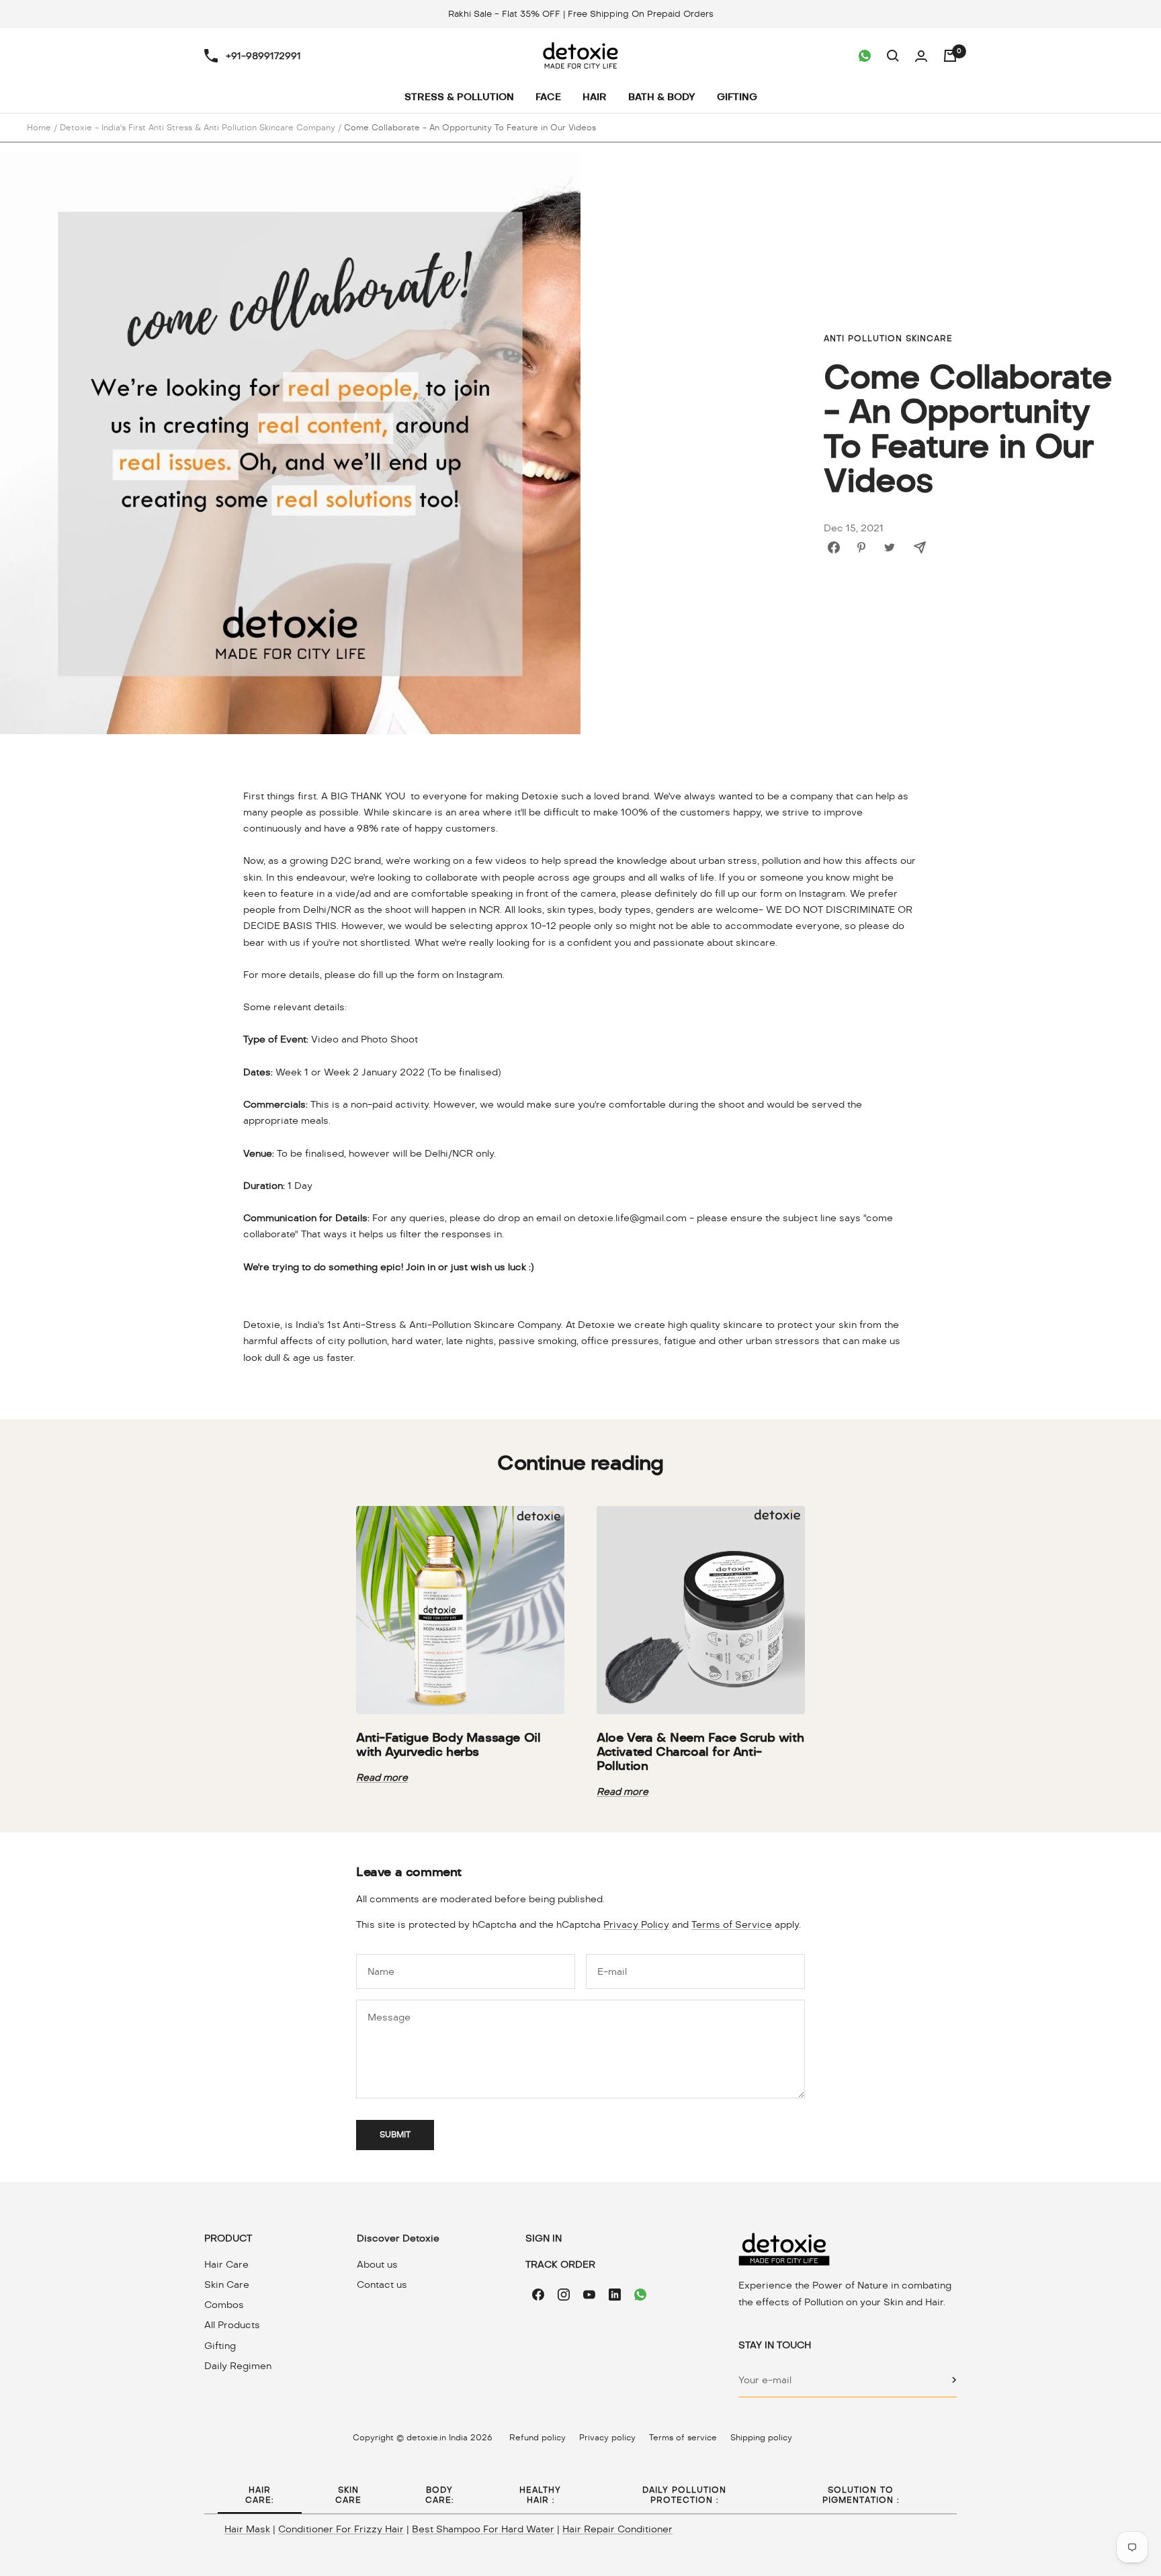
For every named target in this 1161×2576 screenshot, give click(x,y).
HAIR (595, 97)
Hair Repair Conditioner (617, 2529)
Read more (382, 1777)
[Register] (954, 2380)
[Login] (921, 56)
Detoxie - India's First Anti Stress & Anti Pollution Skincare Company (198, 128)
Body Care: (439, 2495)
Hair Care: (259, 2495)
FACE (548, 97)
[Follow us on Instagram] (564, 2295)
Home (39, 128)
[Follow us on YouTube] (589, 2295)
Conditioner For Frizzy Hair (341, 2529)
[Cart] (950, 56)
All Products (232, 2325)
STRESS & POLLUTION (459, 97)
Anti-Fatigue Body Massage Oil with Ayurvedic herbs (448, 1744)
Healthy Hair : (540, 2495)
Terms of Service (732, 1924)
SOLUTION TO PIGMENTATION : (861, 2495)
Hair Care (226, 2264)
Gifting (220, 2346)
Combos (224, 2305)
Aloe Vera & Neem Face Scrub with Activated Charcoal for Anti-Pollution (700, 1751)
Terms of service (683, 2438)
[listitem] (834, 547)
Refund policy (537, 2438)
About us (377, 2264)
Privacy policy (607, 2438)
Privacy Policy (636, 1924)
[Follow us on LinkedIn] (615, 2295)
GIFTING (737, 97)
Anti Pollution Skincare (888, 339)
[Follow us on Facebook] (538, 2295)
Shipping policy (761, 2438)
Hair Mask (247, 2529)
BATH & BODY (662, 97)
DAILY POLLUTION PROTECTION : (684, 2495)
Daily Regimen (238, 2366)
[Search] (893, 56)
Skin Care (227, 2284)
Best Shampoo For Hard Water (483, 2529)
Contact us (382, 2284)
